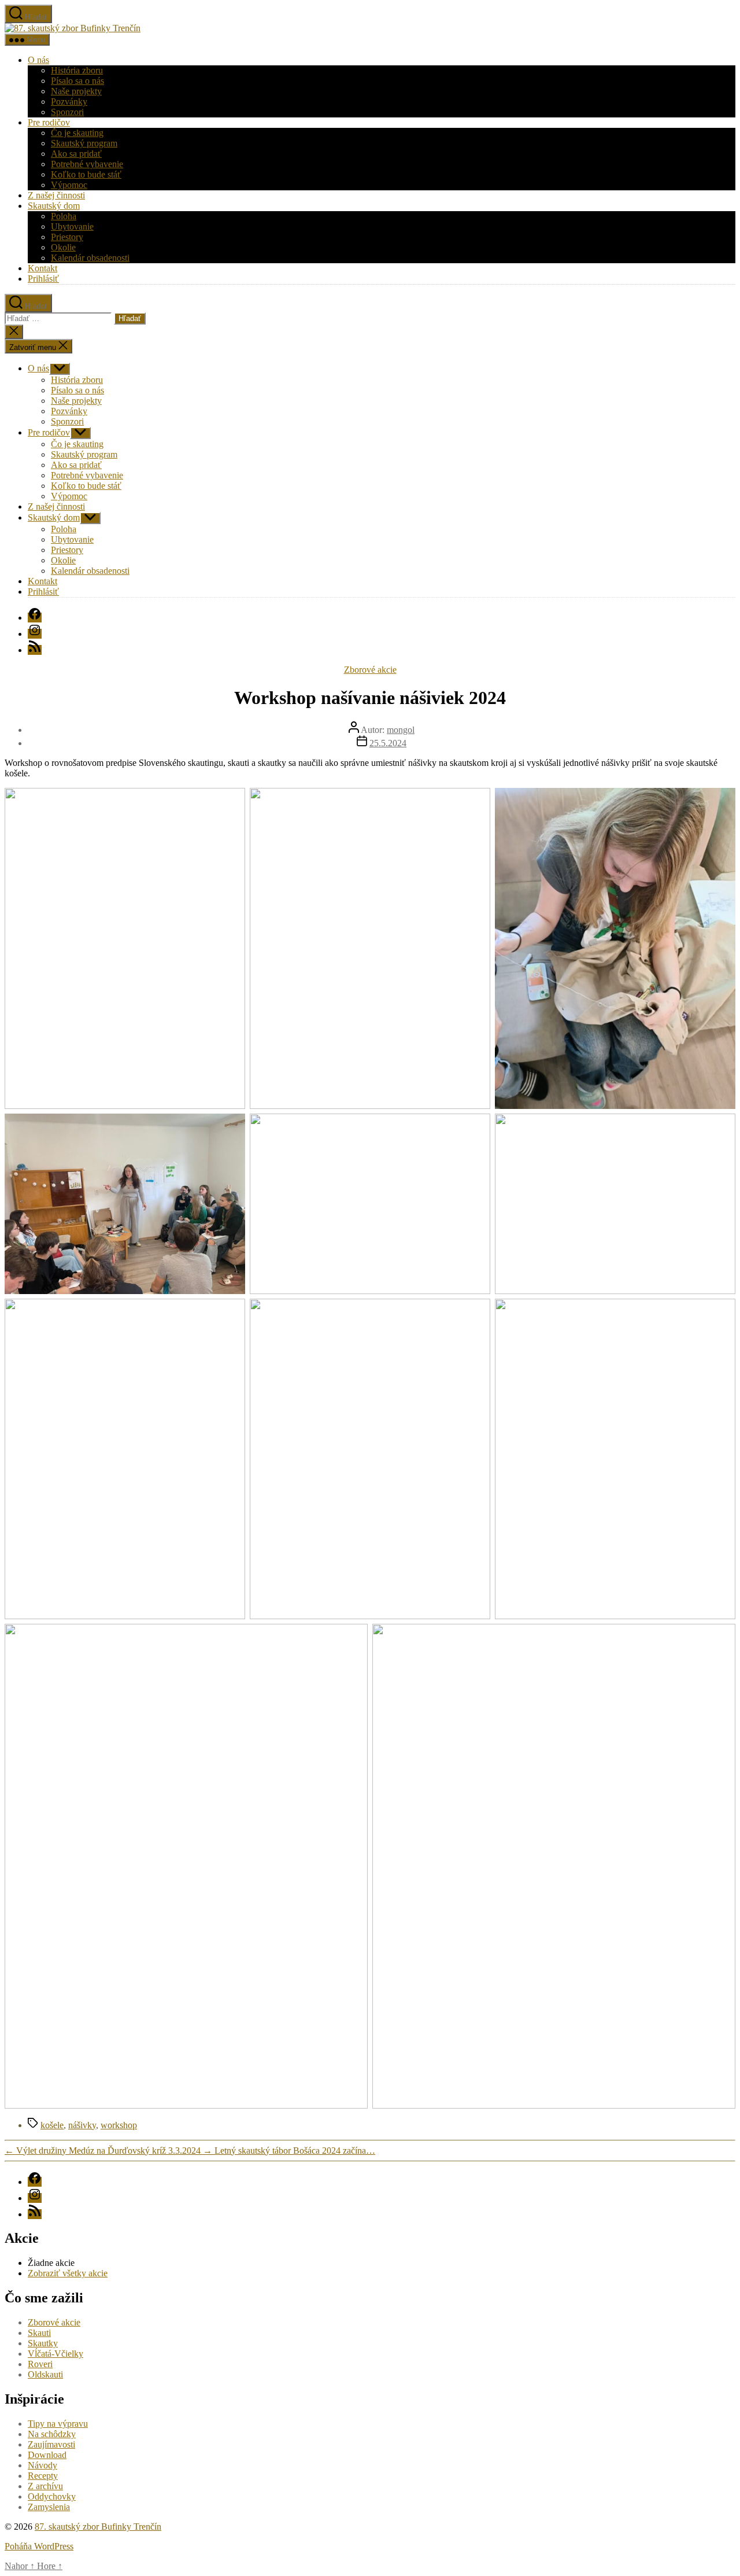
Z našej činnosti (56, 195)
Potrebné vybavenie (87, 164)
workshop (119, 2125)
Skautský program (84, 143)
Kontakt (42, 268)
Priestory (67, 237)
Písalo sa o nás (77, 81)
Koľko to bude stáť (86, 174)
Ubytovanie (72, 226)
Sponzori (67, 112)
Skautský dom (54, 206)
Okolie (63, 247)
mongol (401, 730)
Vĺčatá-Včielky (55, 2354)
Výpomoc (69, 185)
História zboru (77, 70)
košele (52, 2125)
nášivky (82, 2125)
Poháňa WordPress (39, 2546)
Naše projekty (76, 91)
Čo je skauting (77, 133)
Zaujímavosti (51, 2444)
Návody (42, 2465)
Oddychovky (52, 2496)
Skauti (39, 2333)
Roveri (40, 2364)
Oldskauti (45, 2374)
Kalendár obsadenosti (90, 258)
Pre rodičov (49, 122)
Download (47, 2455)
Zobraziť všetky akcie (68, 2273)
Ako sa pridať (76, 154)
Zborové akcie (370, 670)
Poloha (64, 216)
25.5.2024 (388, 743)
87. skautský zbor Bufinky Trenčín (98, 2527)
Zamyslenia (49, 2507)
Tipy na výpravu (58, 2424)
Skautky (43, 2343)
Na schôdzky (52, 2434)
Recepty (43, 2476)
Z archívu (45, 2486)
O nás (38, 60)
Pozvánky (69, 102)
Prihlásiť (43, 279)
